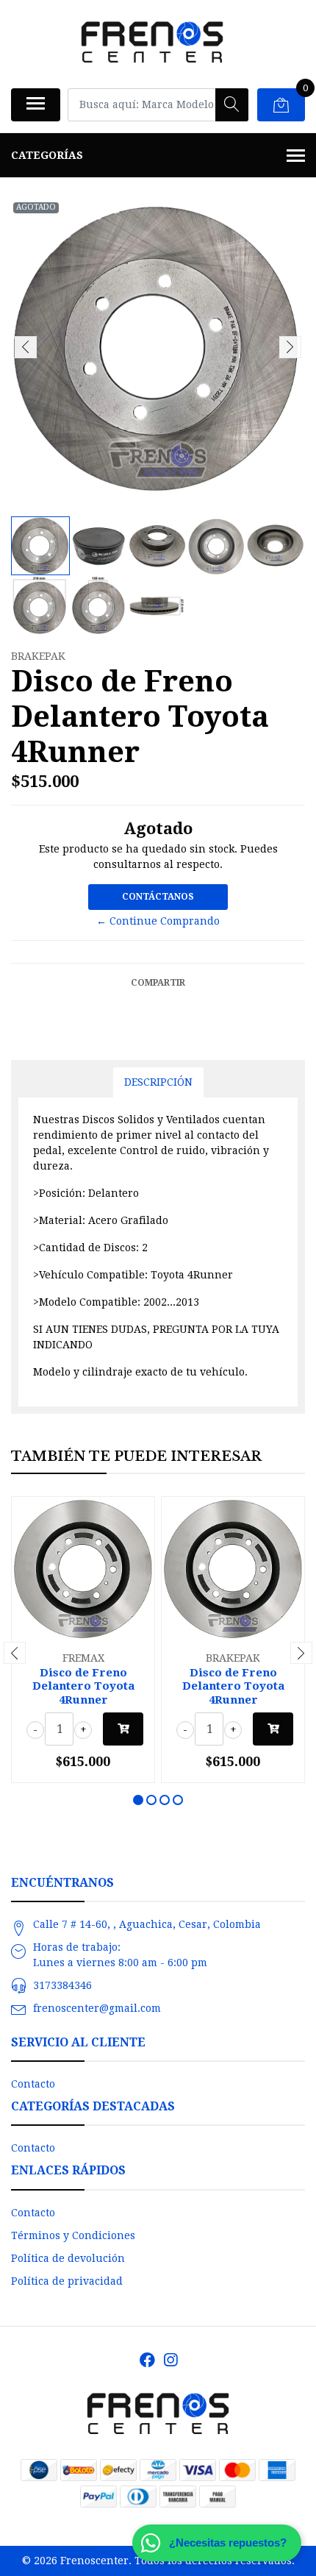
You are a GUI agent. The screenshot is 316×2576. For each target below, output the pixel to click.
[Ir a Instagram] (170, 2360)
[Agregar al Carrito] (123, 1729)
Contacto (33, 2084)
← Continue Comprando (158, 921)
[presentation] (26, 347)
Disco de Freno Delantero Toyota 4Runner (83, 1686)
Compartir (158, 983)
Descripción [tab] (158, 1082)
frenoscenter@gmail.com (97, 2008)
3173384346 (62, 1985)
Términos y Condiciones (73, 2235)
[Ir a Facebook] (147, 2360)
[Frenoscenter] (152, 44)
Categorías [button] (47, 155)
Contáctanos (158, 897)
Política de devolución (68, 2258)
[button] (138, 1800)
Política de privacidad (67, 2281)
